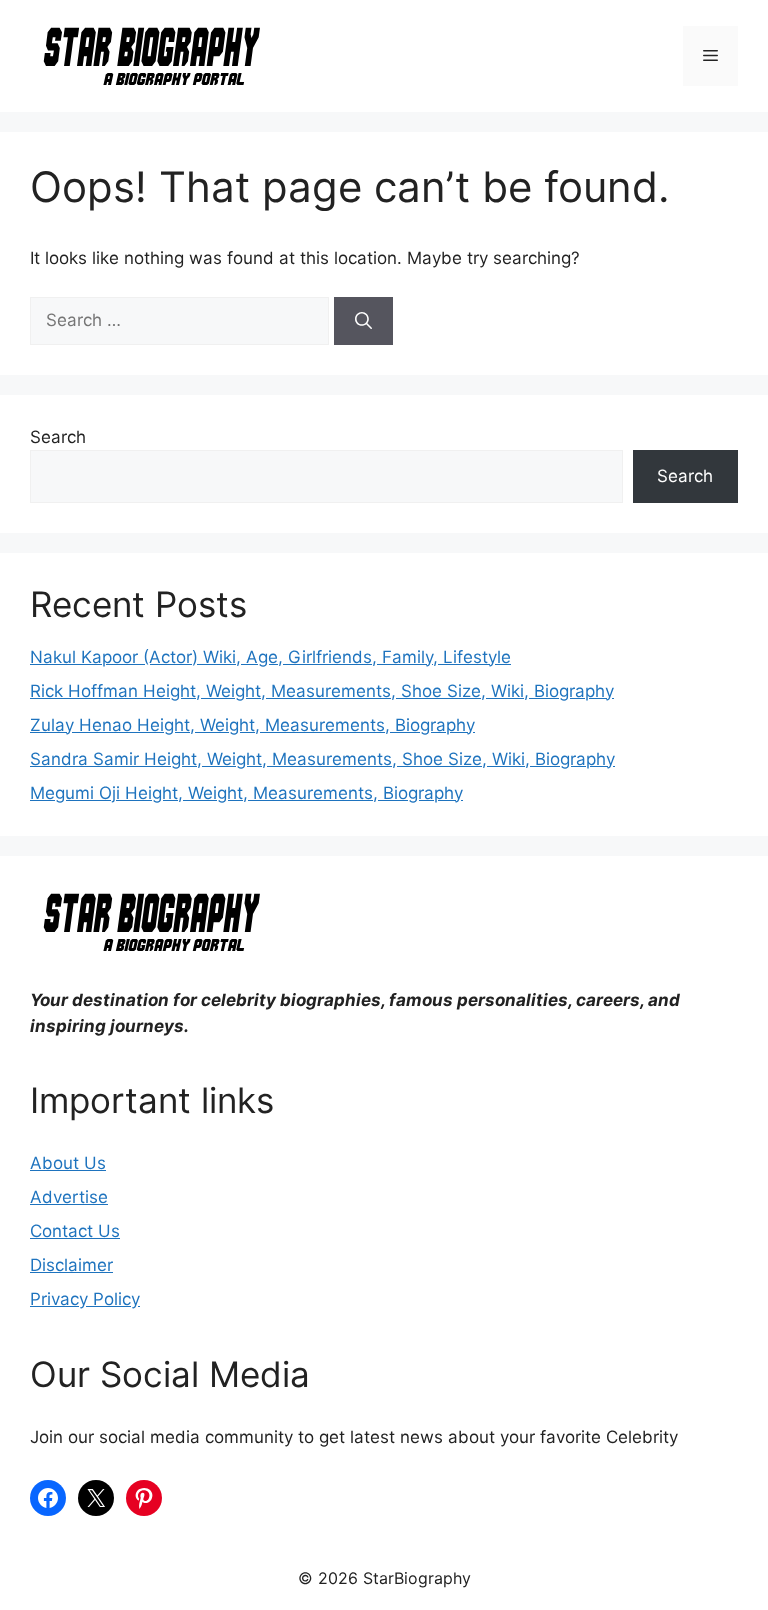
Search (58, 437)
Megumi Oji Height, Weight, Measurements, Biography (246, 793)
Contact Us (75, 1231)
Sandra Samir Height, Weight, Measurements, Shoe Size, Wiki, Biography (322, 759)
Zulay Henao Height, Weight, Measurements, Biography (252, 725)
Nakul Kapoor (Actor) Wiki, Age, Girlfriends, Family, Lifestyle (270, 657)
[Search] (363, 321)
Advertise (69, 1197)
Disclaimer (71, 1265)
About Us (68, 1163)
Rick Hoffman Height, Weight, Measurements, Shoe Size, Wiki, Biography (322, 691)
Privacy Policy (85, 1299)
